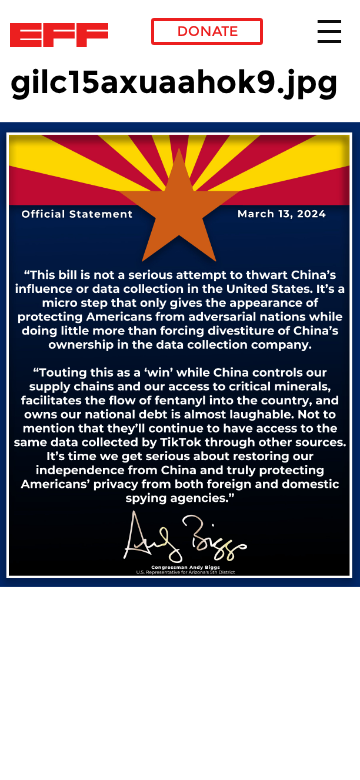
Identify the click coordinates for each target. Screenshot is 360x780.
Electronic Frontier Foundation (64, 35)
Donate (207, 31)
